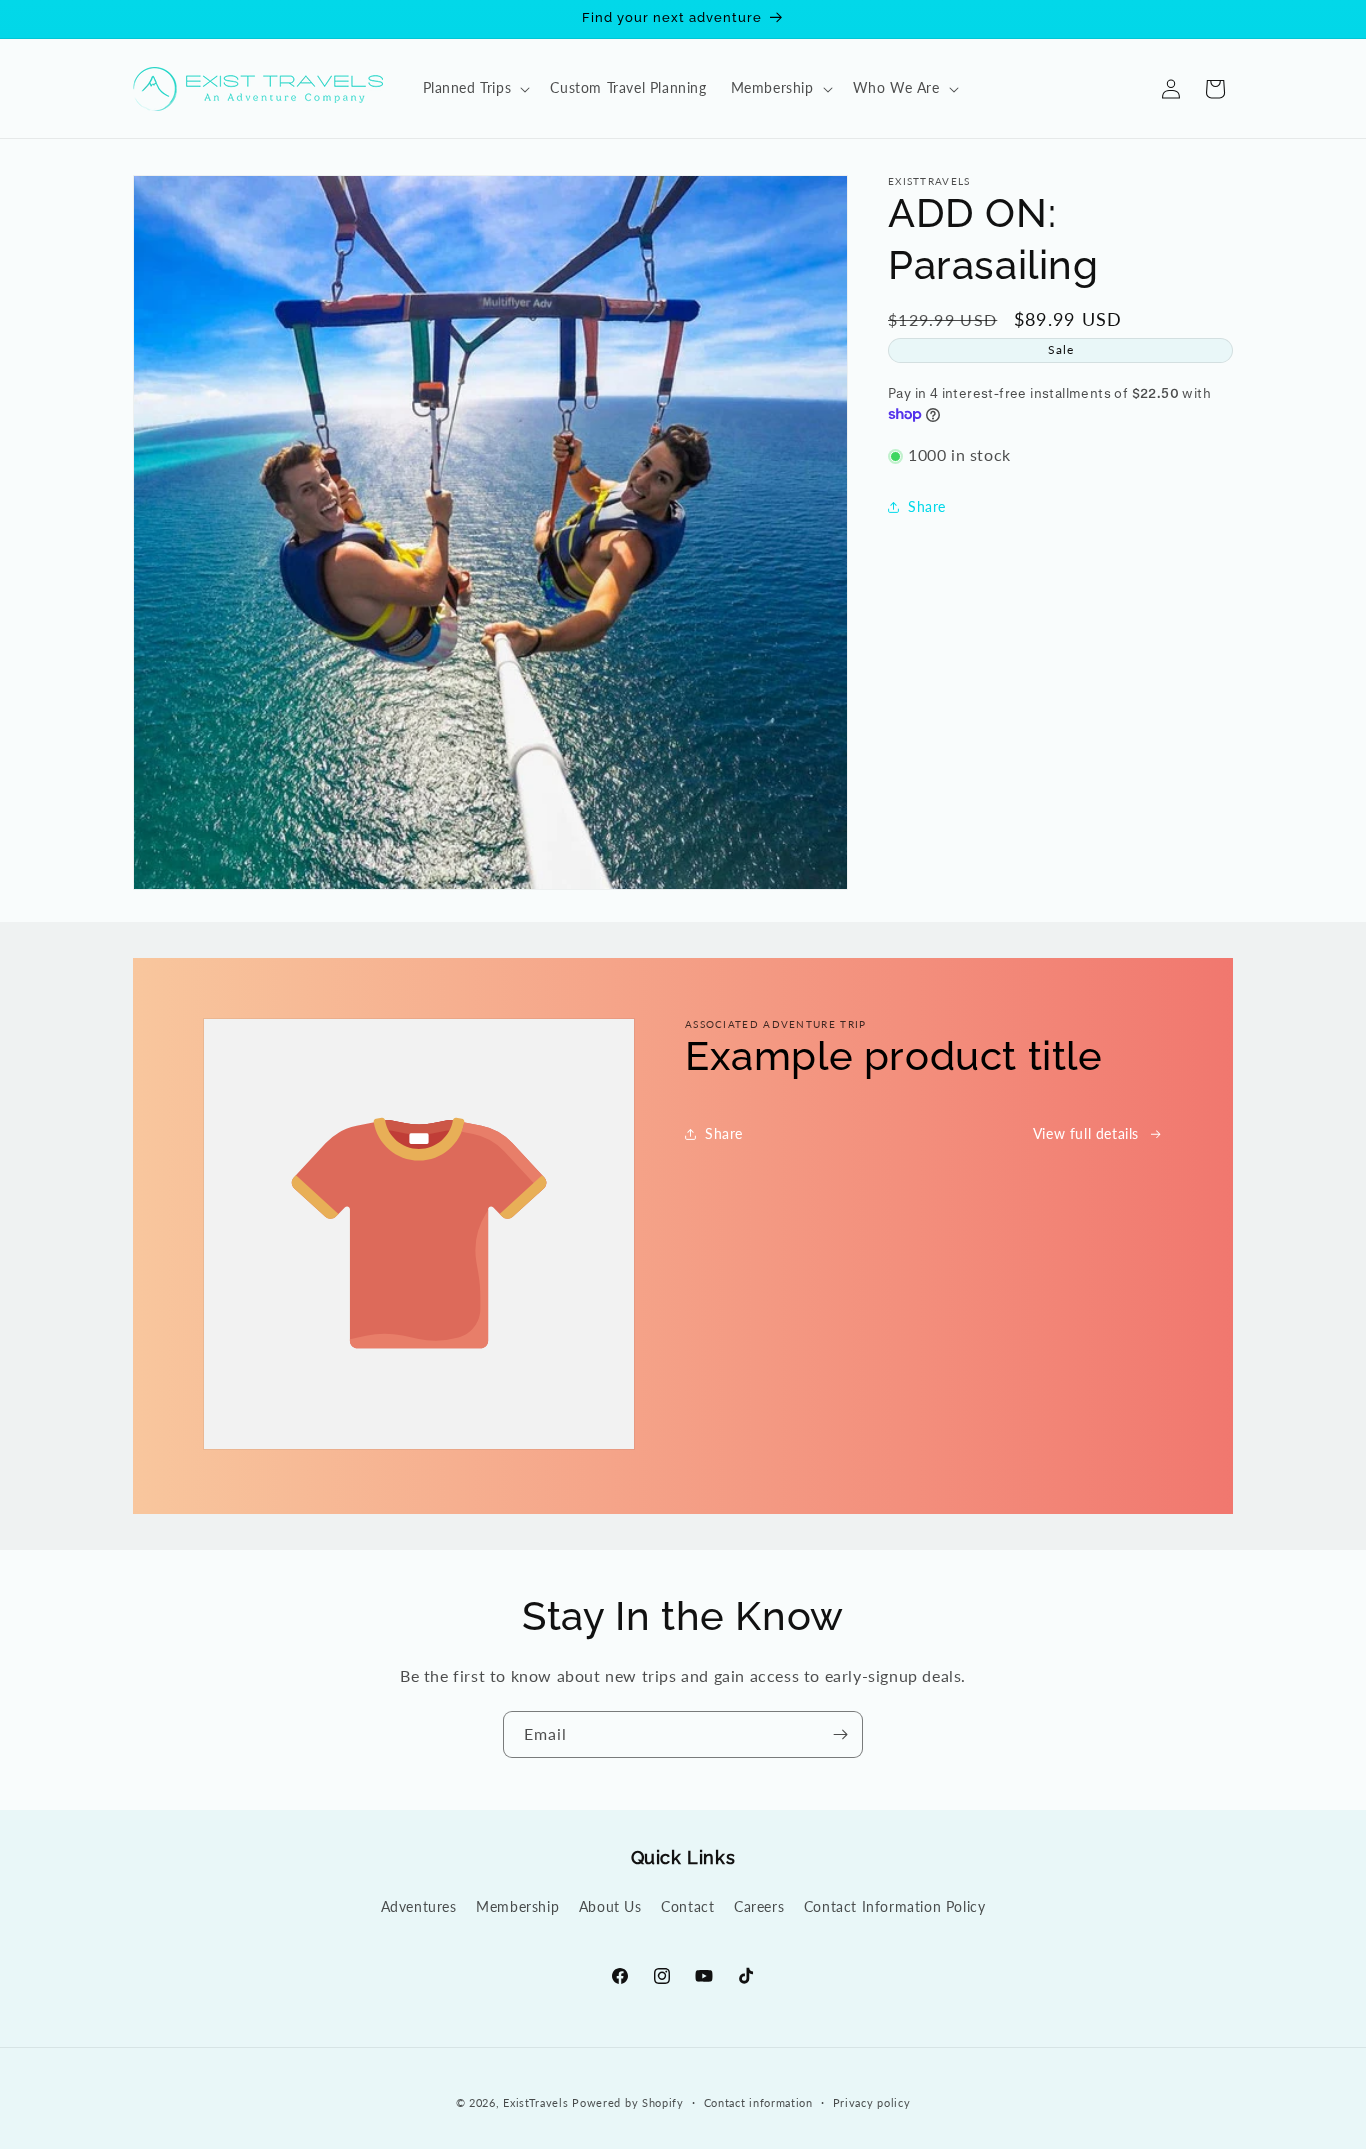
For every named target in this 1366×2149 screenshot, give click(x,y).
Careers (759, 1906)
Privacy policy (872, 2101)
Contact (687, 1906)
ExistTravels (535, 2102)
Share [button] (927, 507)
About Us (610, 1906)
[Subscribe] (840, 1734)
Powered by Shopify (628, 2102)
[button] (475, 88)
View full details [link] (1086, 1133)
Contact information (758, 2101)
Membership (517, 1906)
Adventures (419, 1906)
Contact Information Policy (895, 1906)
